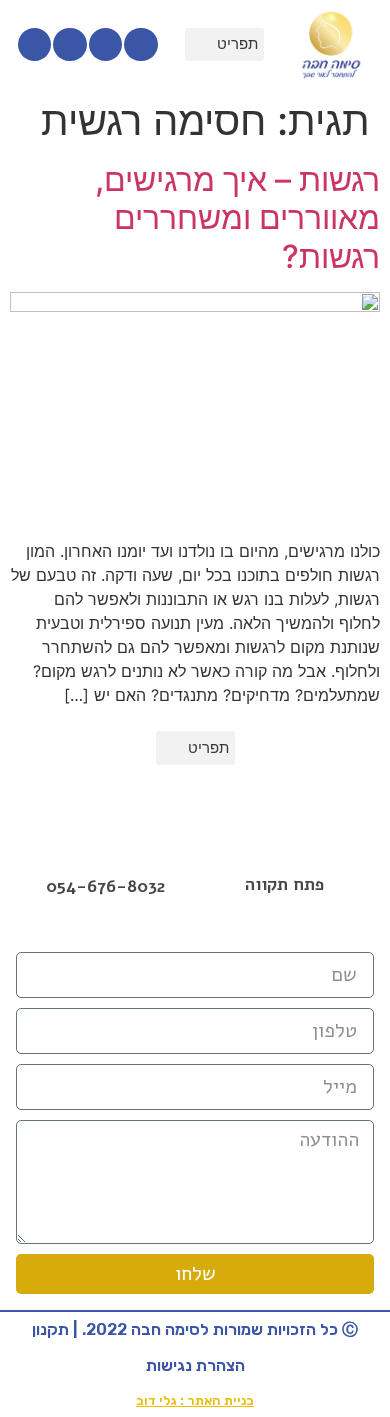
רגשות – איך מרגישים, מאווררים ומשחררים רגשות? (237, 218)
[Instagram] (106, 45)
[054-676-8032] (106, 860)
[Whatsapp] (35, 45)
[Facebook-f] (141, 45)
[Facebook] (195, 931)
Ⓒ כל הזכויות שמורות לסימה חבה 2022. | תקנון (195, 1329)
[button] (224, 45)
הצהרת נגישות (195, 1365)
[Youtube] (70, 45)
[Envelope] (239, 931)
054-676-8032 (105, 886)
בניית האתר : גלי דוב (195, 1400)
